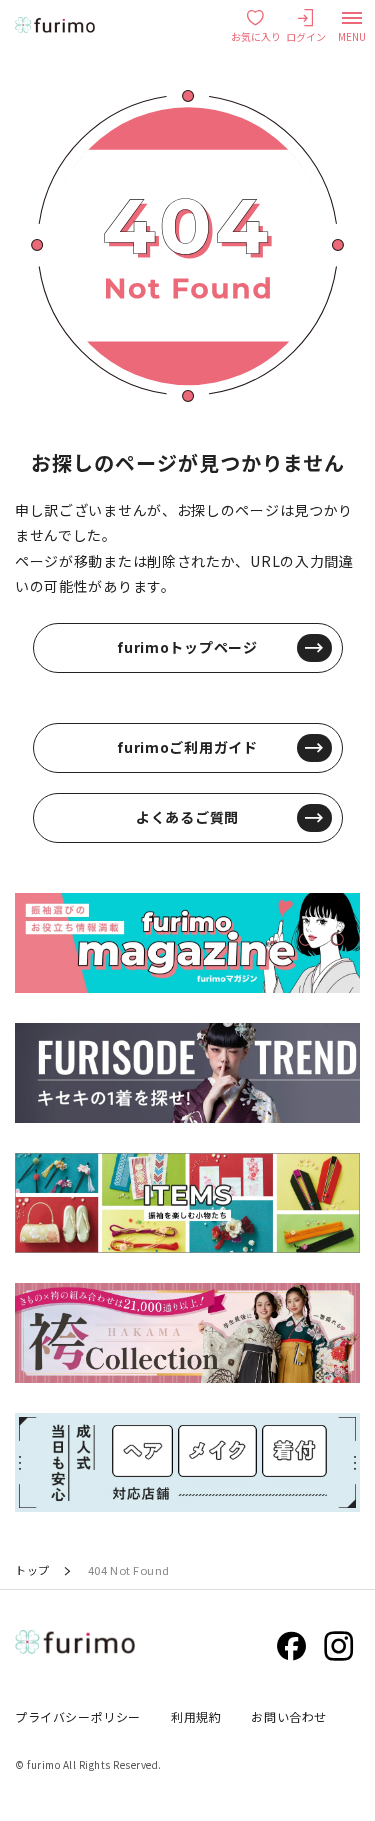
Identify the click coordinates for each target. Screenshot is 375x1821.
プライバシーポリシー (78, 1716)
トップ (32, 1570)
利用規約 (196, 1716)
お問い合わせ (289, 1716)
